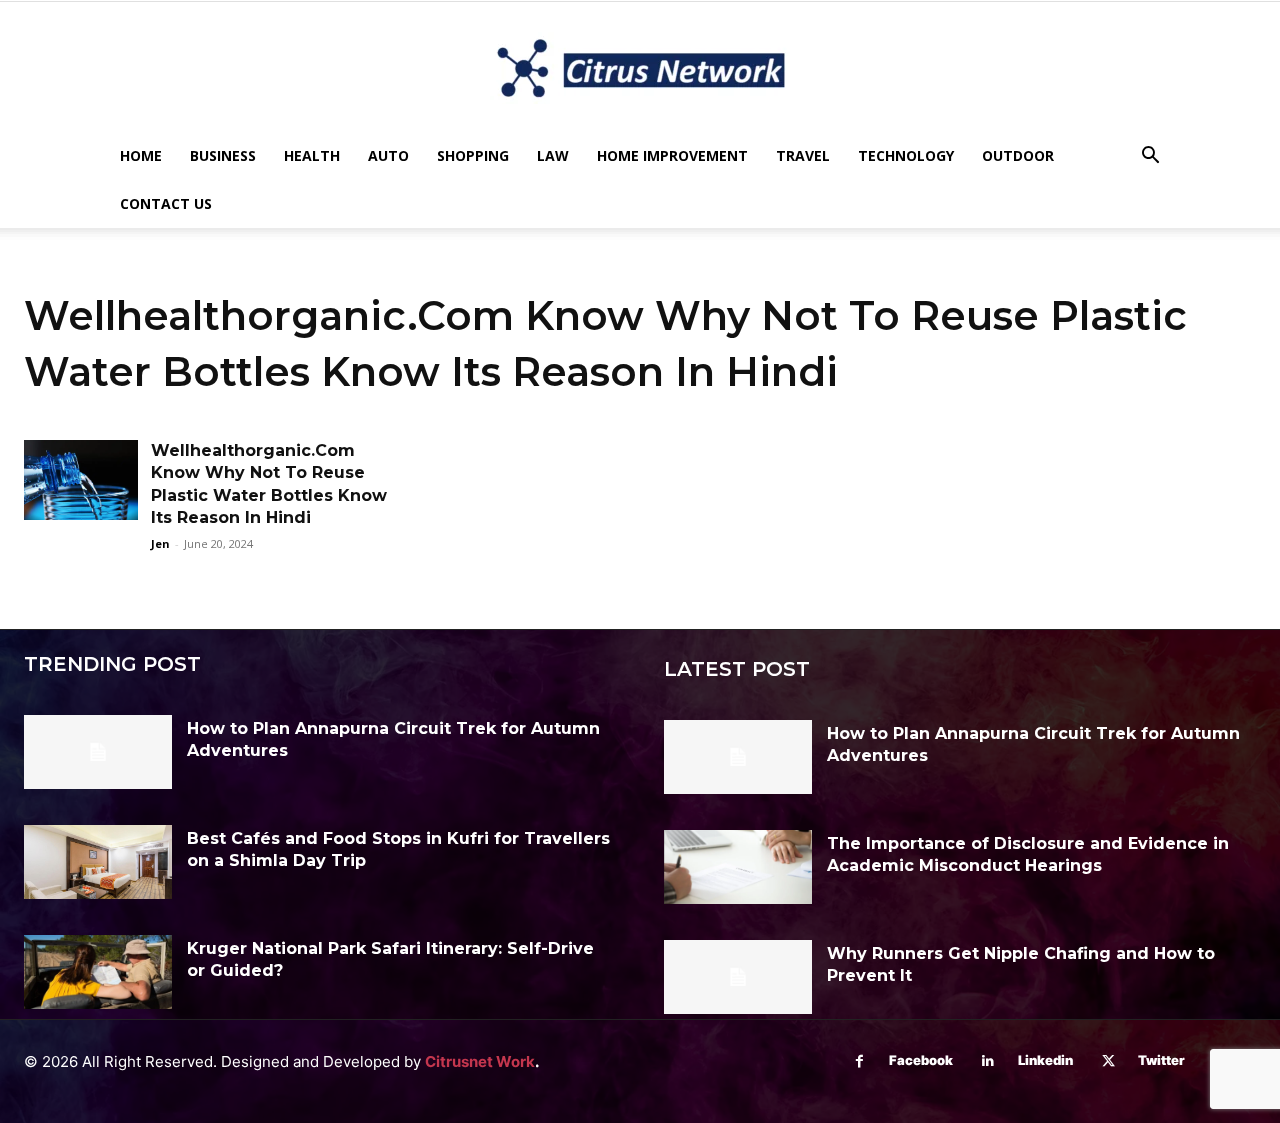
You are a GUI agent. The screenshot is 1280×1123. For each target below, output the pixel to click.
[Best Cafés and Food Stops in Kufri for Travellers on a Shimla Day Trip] (98, 862)
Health (312, 155)
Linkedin (1045, 1060)
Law (553, 155)
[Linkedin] (988, 1061)
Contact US (166, 203)
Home (141, 155)
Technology (906, 155)
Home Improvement (672, 155)
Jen (160, 543)
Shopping (473, 155)
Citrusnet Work (480, 1061)
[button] (1150, 157)
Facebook (921, 1060)
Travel (803, 155)
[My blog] (640, 68)
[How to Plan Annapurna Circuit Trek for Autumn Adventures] (98, 752)
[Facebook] (859, 1061)
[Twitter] (1108, 1061)
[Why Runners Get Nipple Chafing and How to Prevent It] (738, 977)
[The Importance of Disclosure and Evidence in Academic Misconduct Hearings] (738, 867)
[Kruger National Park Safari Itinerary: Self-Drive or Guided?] (98, 972)
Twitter (1161, 1060)
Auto (388, 155)
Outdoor (1018, 155)
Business (223, 155)
